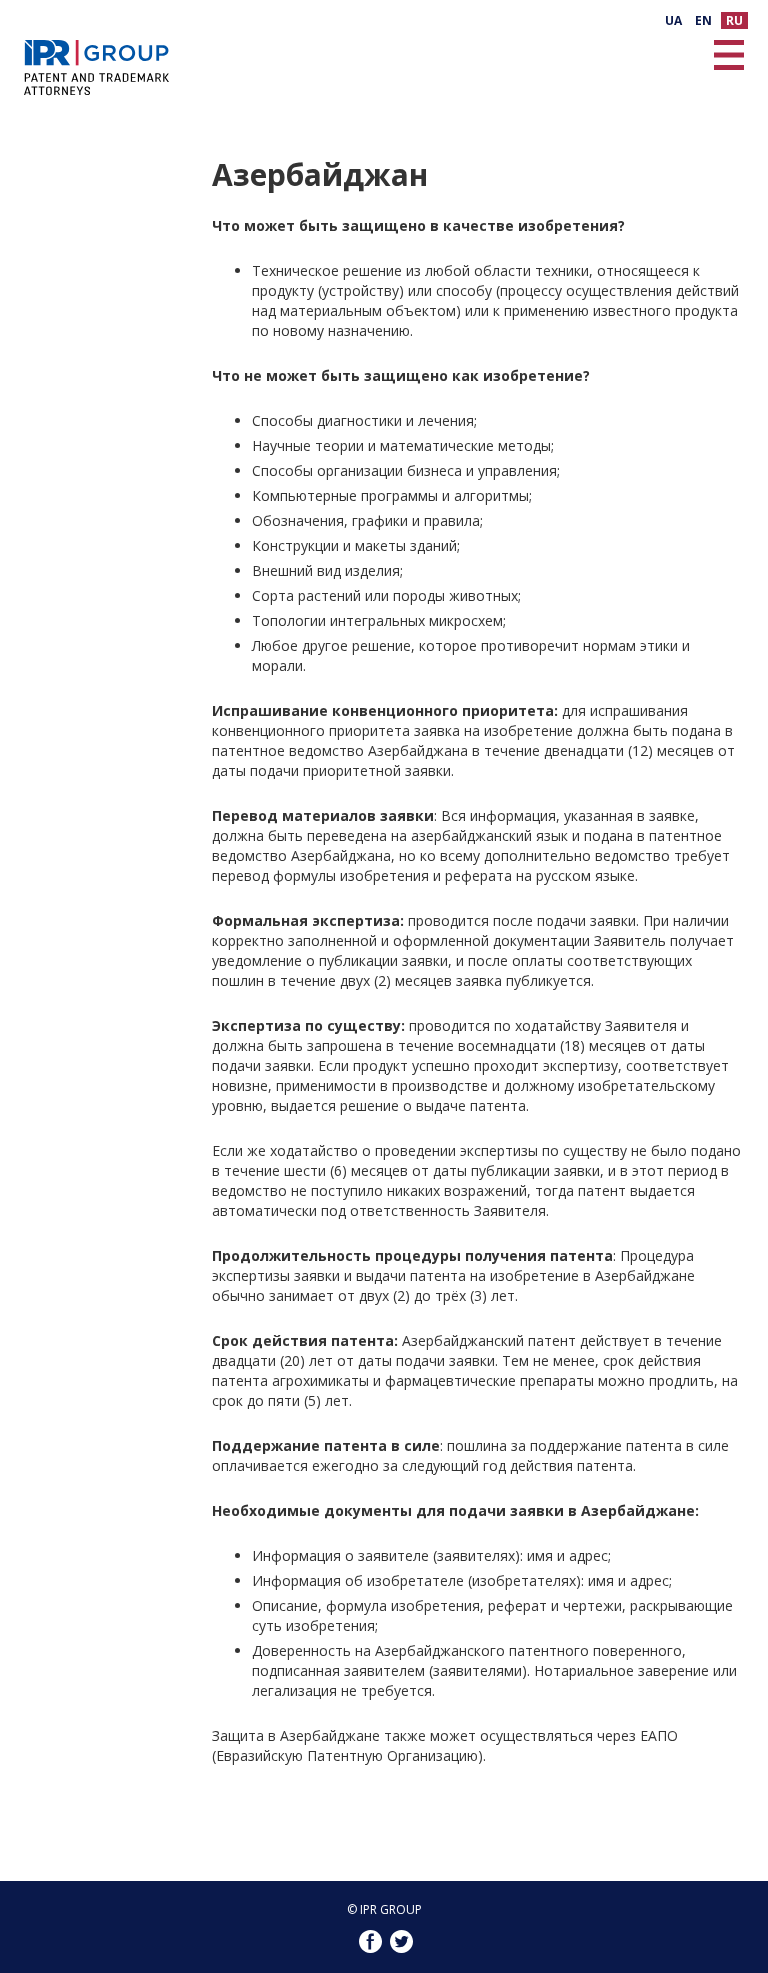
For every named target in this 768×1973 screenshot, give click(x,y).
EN (703, 20)
